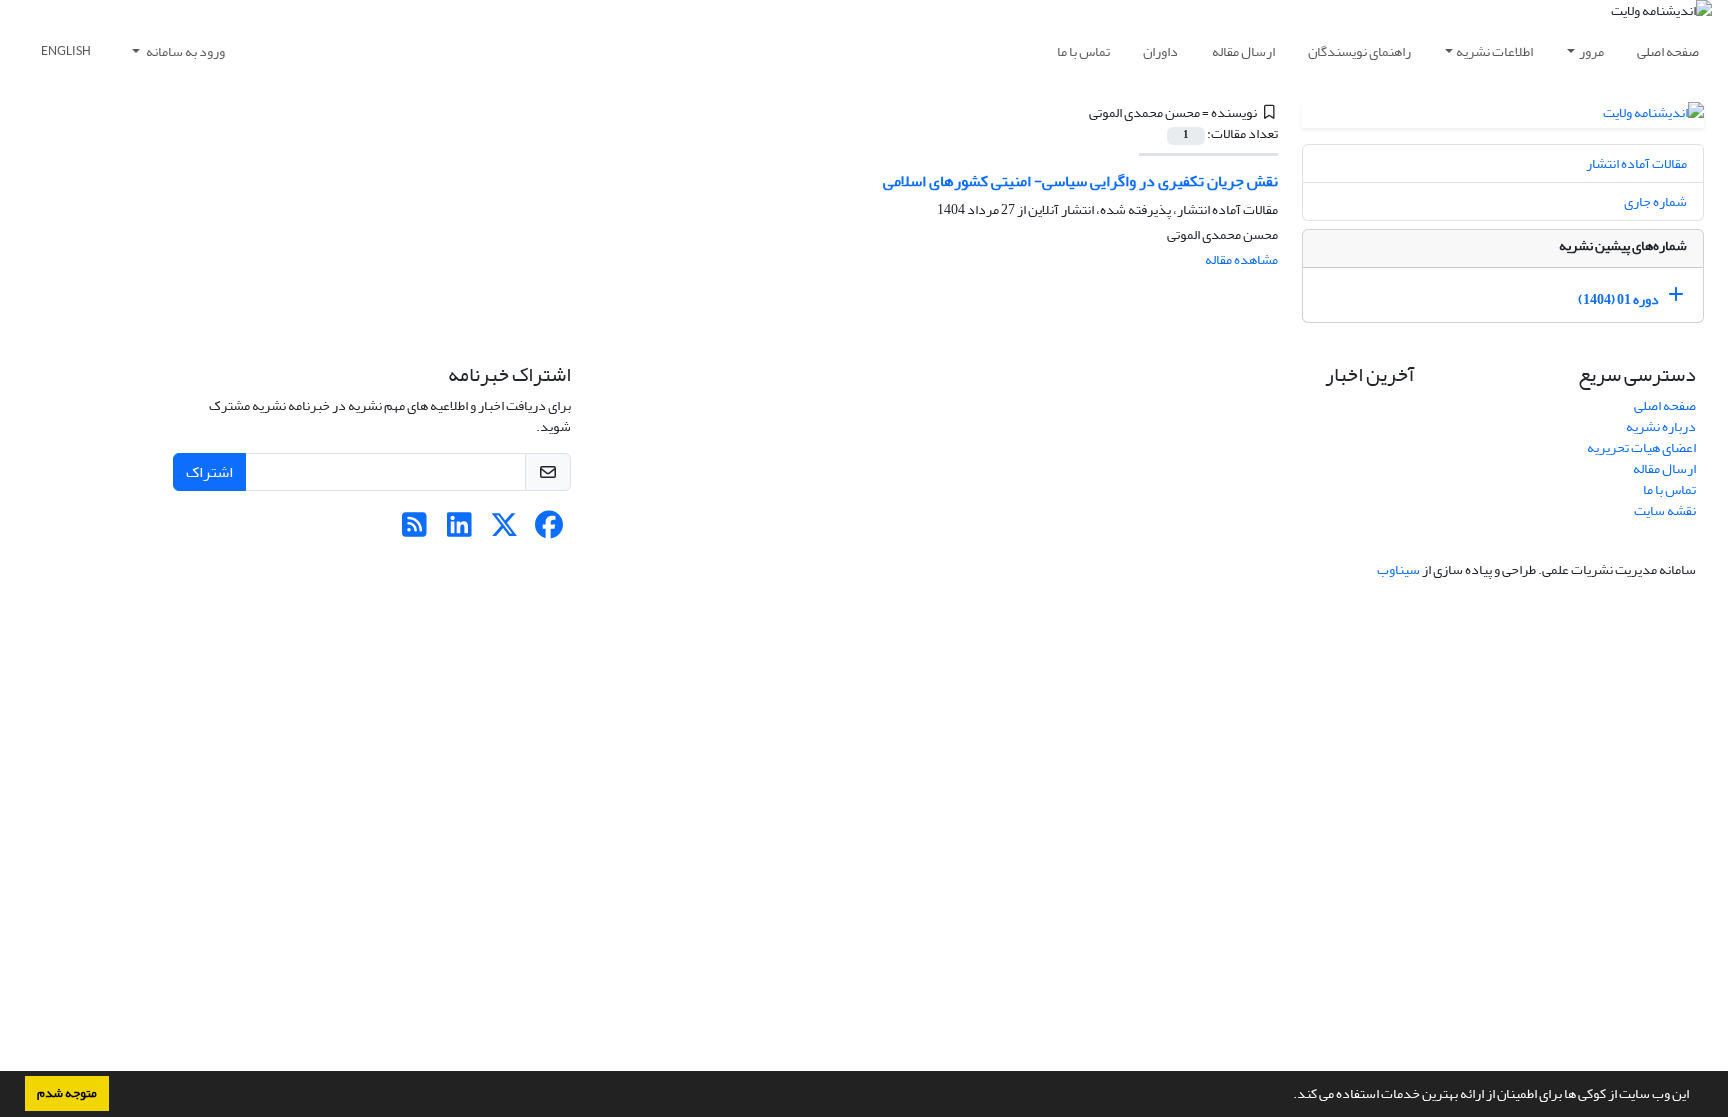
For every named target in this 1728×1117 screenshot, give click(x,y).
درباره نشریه (1661, 426)
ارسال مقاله (1243, 51)
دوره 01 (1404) (1618, 299)
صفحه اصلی (1668, 51)
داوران (1160, 51)
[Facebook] (549, 530)
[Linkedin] (459, 530)
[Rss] (414, 530)
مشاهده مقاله (1241, 259)
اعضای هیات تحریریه (1641, 447)
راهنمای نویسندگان (1359, 51)
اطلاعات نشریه (1494, 51)
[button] (1288, 1096)
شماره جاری (1655, 201)
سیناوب (1398, 569)
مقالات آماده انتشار (1636, 163)
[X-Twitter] (504, 530)
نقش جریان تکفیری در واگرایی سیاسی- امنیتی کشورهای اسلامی (1080, 181)
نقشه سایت (1665, 510)
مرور (1591, 51)
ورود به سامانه (184, 51)
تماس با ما (1083, 51)
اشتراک (209, 472)
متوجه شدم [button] (67, 1093)
